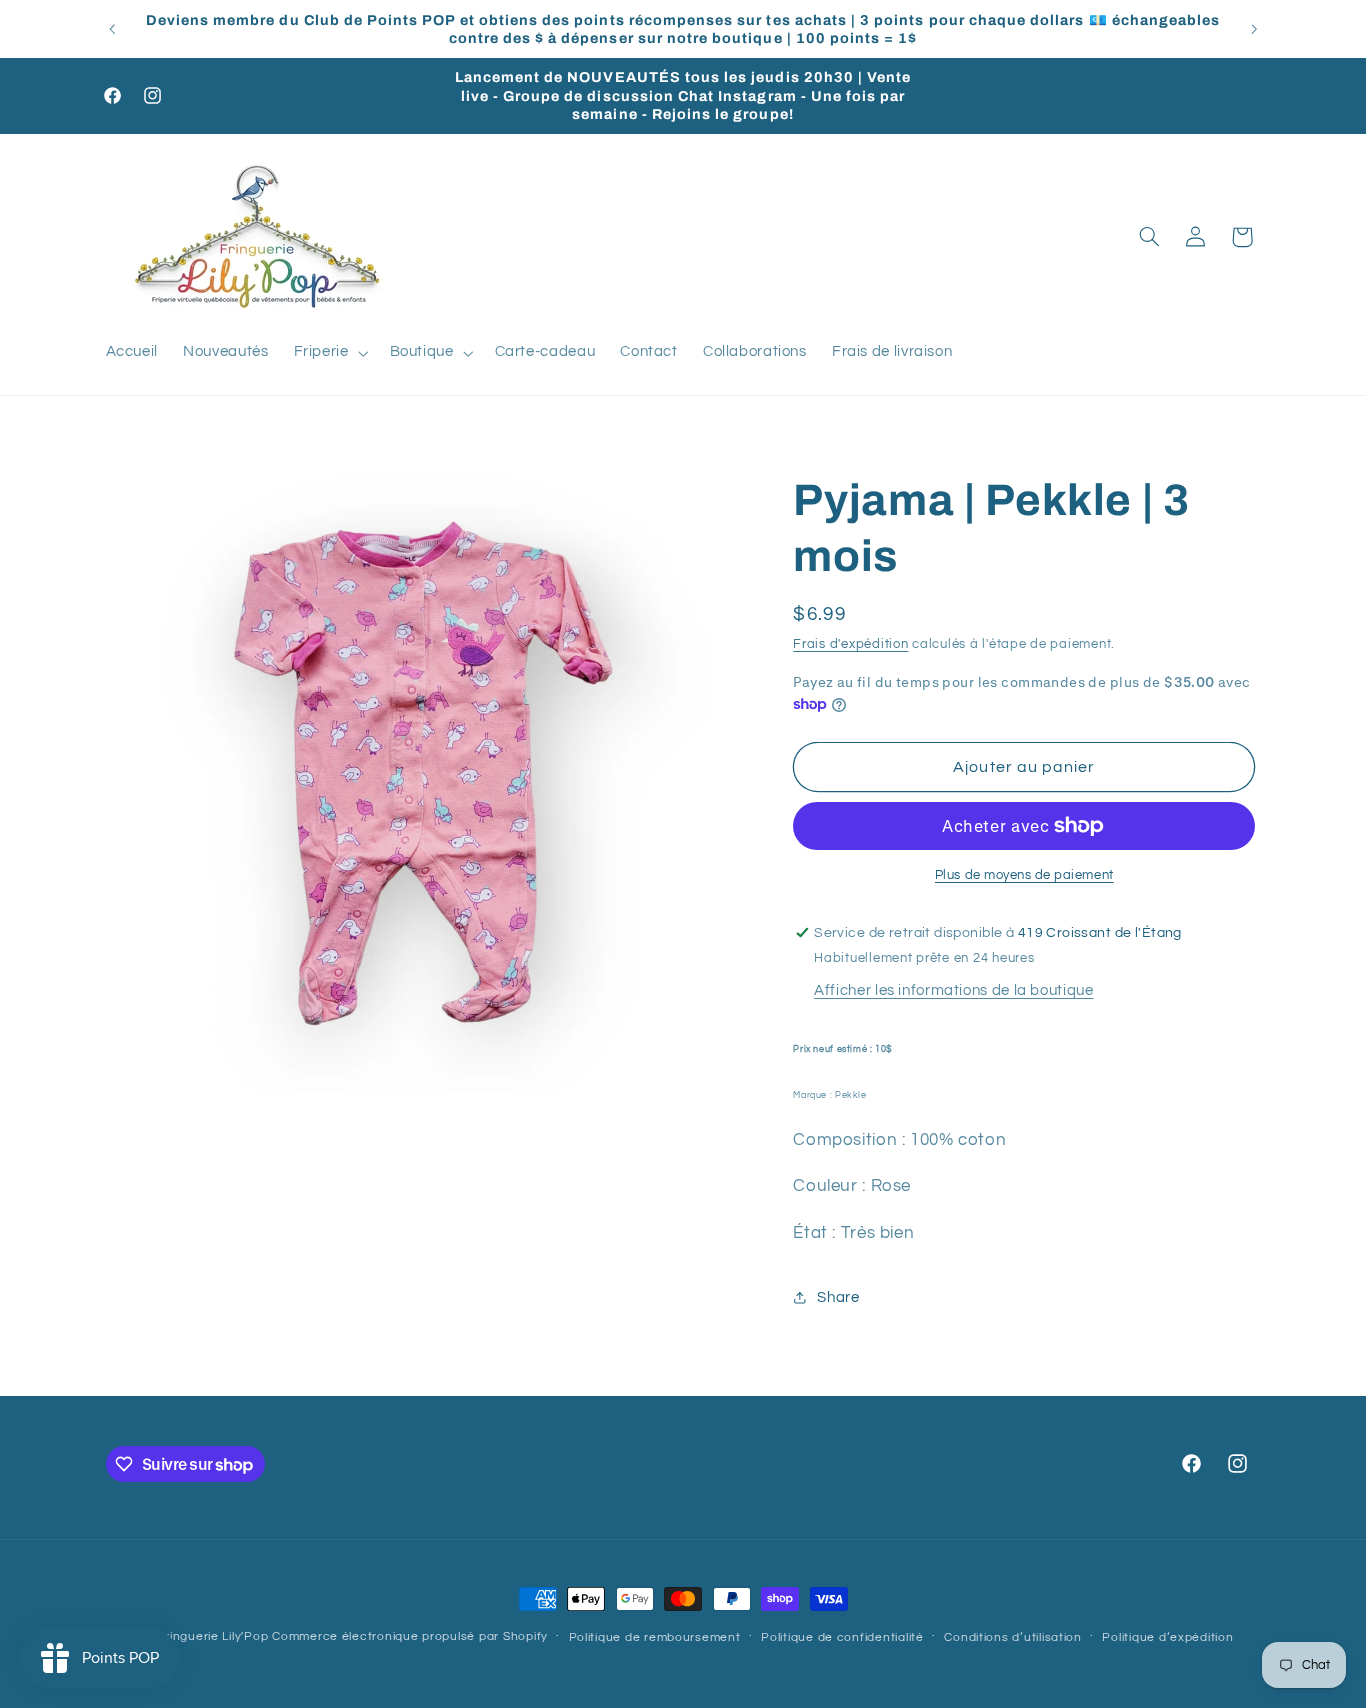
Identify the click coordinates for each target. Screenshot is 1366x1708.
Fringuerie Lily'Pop (212, 1636)
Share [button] (838, 1297)
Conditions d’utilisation (1013, 1637)
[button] (329, 353)
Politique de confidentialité (842, 1637)
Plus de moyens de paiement (1024, 875)
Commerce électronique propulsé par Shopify (410, 1636)
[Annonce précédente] (112, 29)
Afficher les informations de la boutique (953, 990)
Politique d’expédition (1167, 1637)
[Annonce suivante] (1254, 29)
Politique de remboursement (655, 1637)
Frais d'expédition (850, 644)
